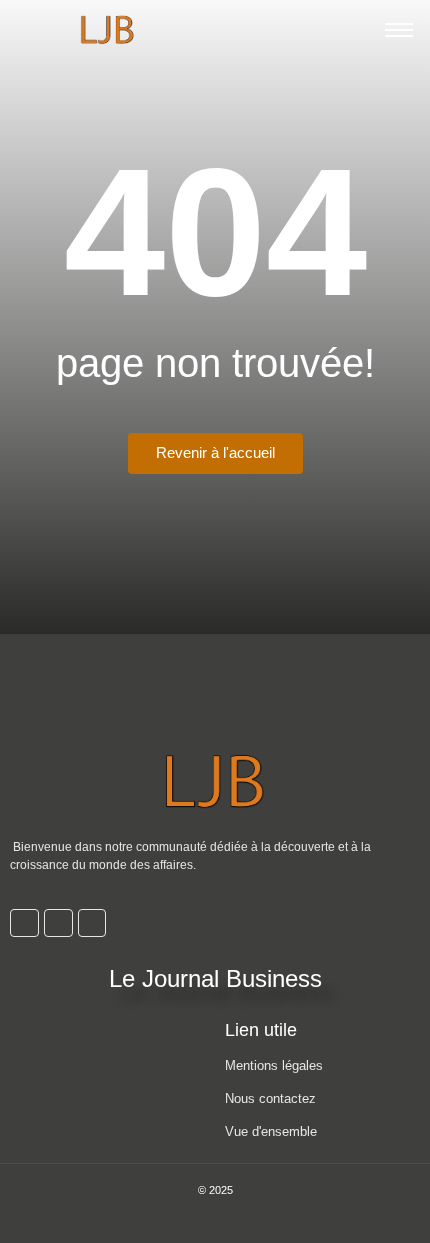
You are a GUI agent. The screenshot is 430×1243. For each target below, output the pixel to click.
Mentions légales (274, 1065)
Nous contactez (270, 1098)
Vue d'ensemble (271, 1131)
